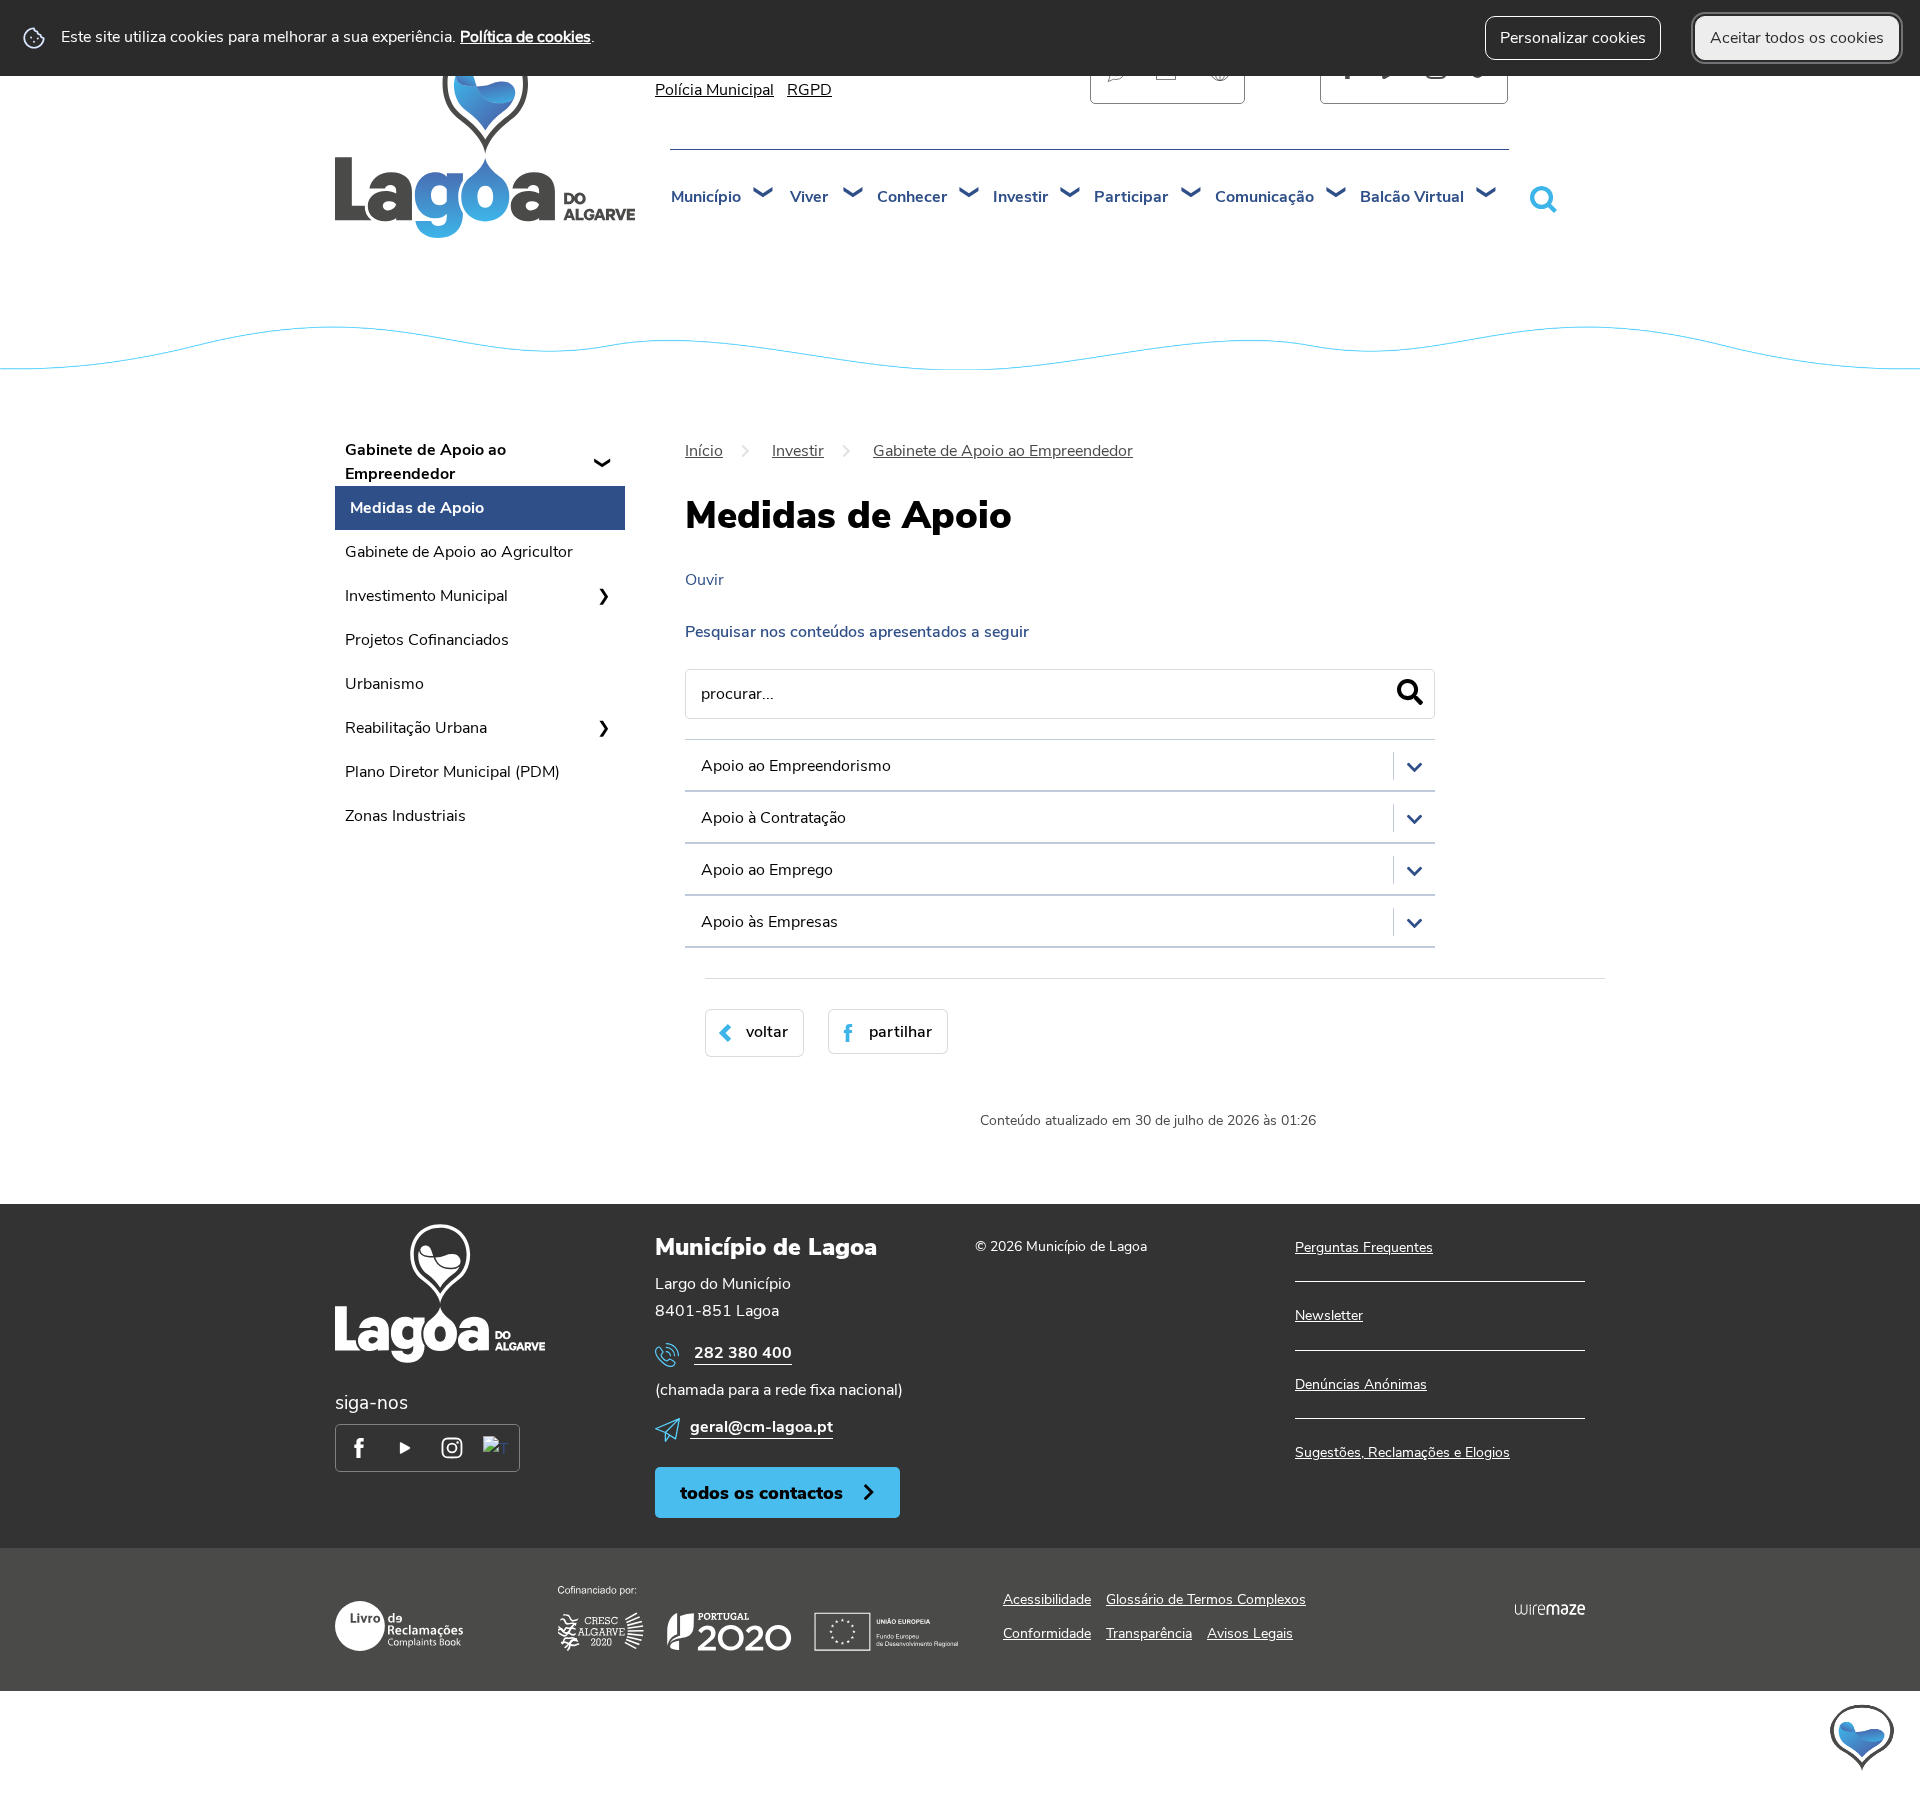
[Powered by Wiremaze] (1550, 1609)
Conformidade (1047, 1633)
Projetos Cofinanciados (427, 640)
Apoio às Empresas (769, 922)
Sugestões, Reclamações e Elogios (1402, 1452)
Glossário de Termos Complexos (1206, 1599)
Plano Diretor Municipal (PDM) (452, 772)
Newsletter (1329, 1315)
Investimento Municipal (426, 596)
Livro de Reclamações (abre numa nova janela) (399, 1626)
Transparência (1149, 1633)
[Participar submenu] (1192, 194)
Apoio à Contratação (773, 818)
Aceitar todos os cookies (1797, 38)
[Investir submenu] (1071, 194)
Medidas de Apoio (417, 508)
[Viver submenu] (854, 194)
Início (704, 451)
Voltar (767, 1032)
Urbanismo (384, 684)
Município (706, 197)
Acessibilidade (1047, 1599)
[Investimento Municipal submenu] (603, 596)
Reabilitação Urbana (416, 728)
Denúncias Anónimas (1361, 1384)
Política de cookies (525, 37)
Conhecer (912, 197)
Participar (1131, 197)
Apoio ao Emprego (767, 870)
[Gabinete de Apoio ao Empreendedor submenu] (603, 462)
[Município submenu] (764, 194)
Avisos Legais (1250, 1633)
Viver (809, 197)
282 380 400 (743, 1353)
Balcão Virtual (1412, 197)
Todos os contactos (761, 1492)
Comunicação (1264, 197)
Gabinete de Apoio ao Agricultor (459, 552)
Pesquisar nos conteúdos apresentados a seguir (857, 632)
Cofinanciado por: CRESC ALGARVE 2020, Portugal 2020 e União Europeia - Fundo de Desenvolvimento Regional (758, 1618)
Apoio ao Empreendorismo (796, 766)
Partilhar (900, 1032)
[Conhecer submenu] (970, 194)
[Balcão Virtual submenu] (1487, 194)
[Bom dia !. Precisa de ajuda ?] (1687, 1737)
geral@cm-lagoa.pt (761, 1427)
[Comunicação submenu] (1337, 194)
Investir (1020, 197)
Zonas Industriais (405, 816)
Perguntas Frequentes (1364, 1247)
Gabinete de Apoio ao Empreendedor (425, 462)
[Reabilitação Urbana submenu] (603, 728)
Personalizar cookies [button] (1573, 38)
